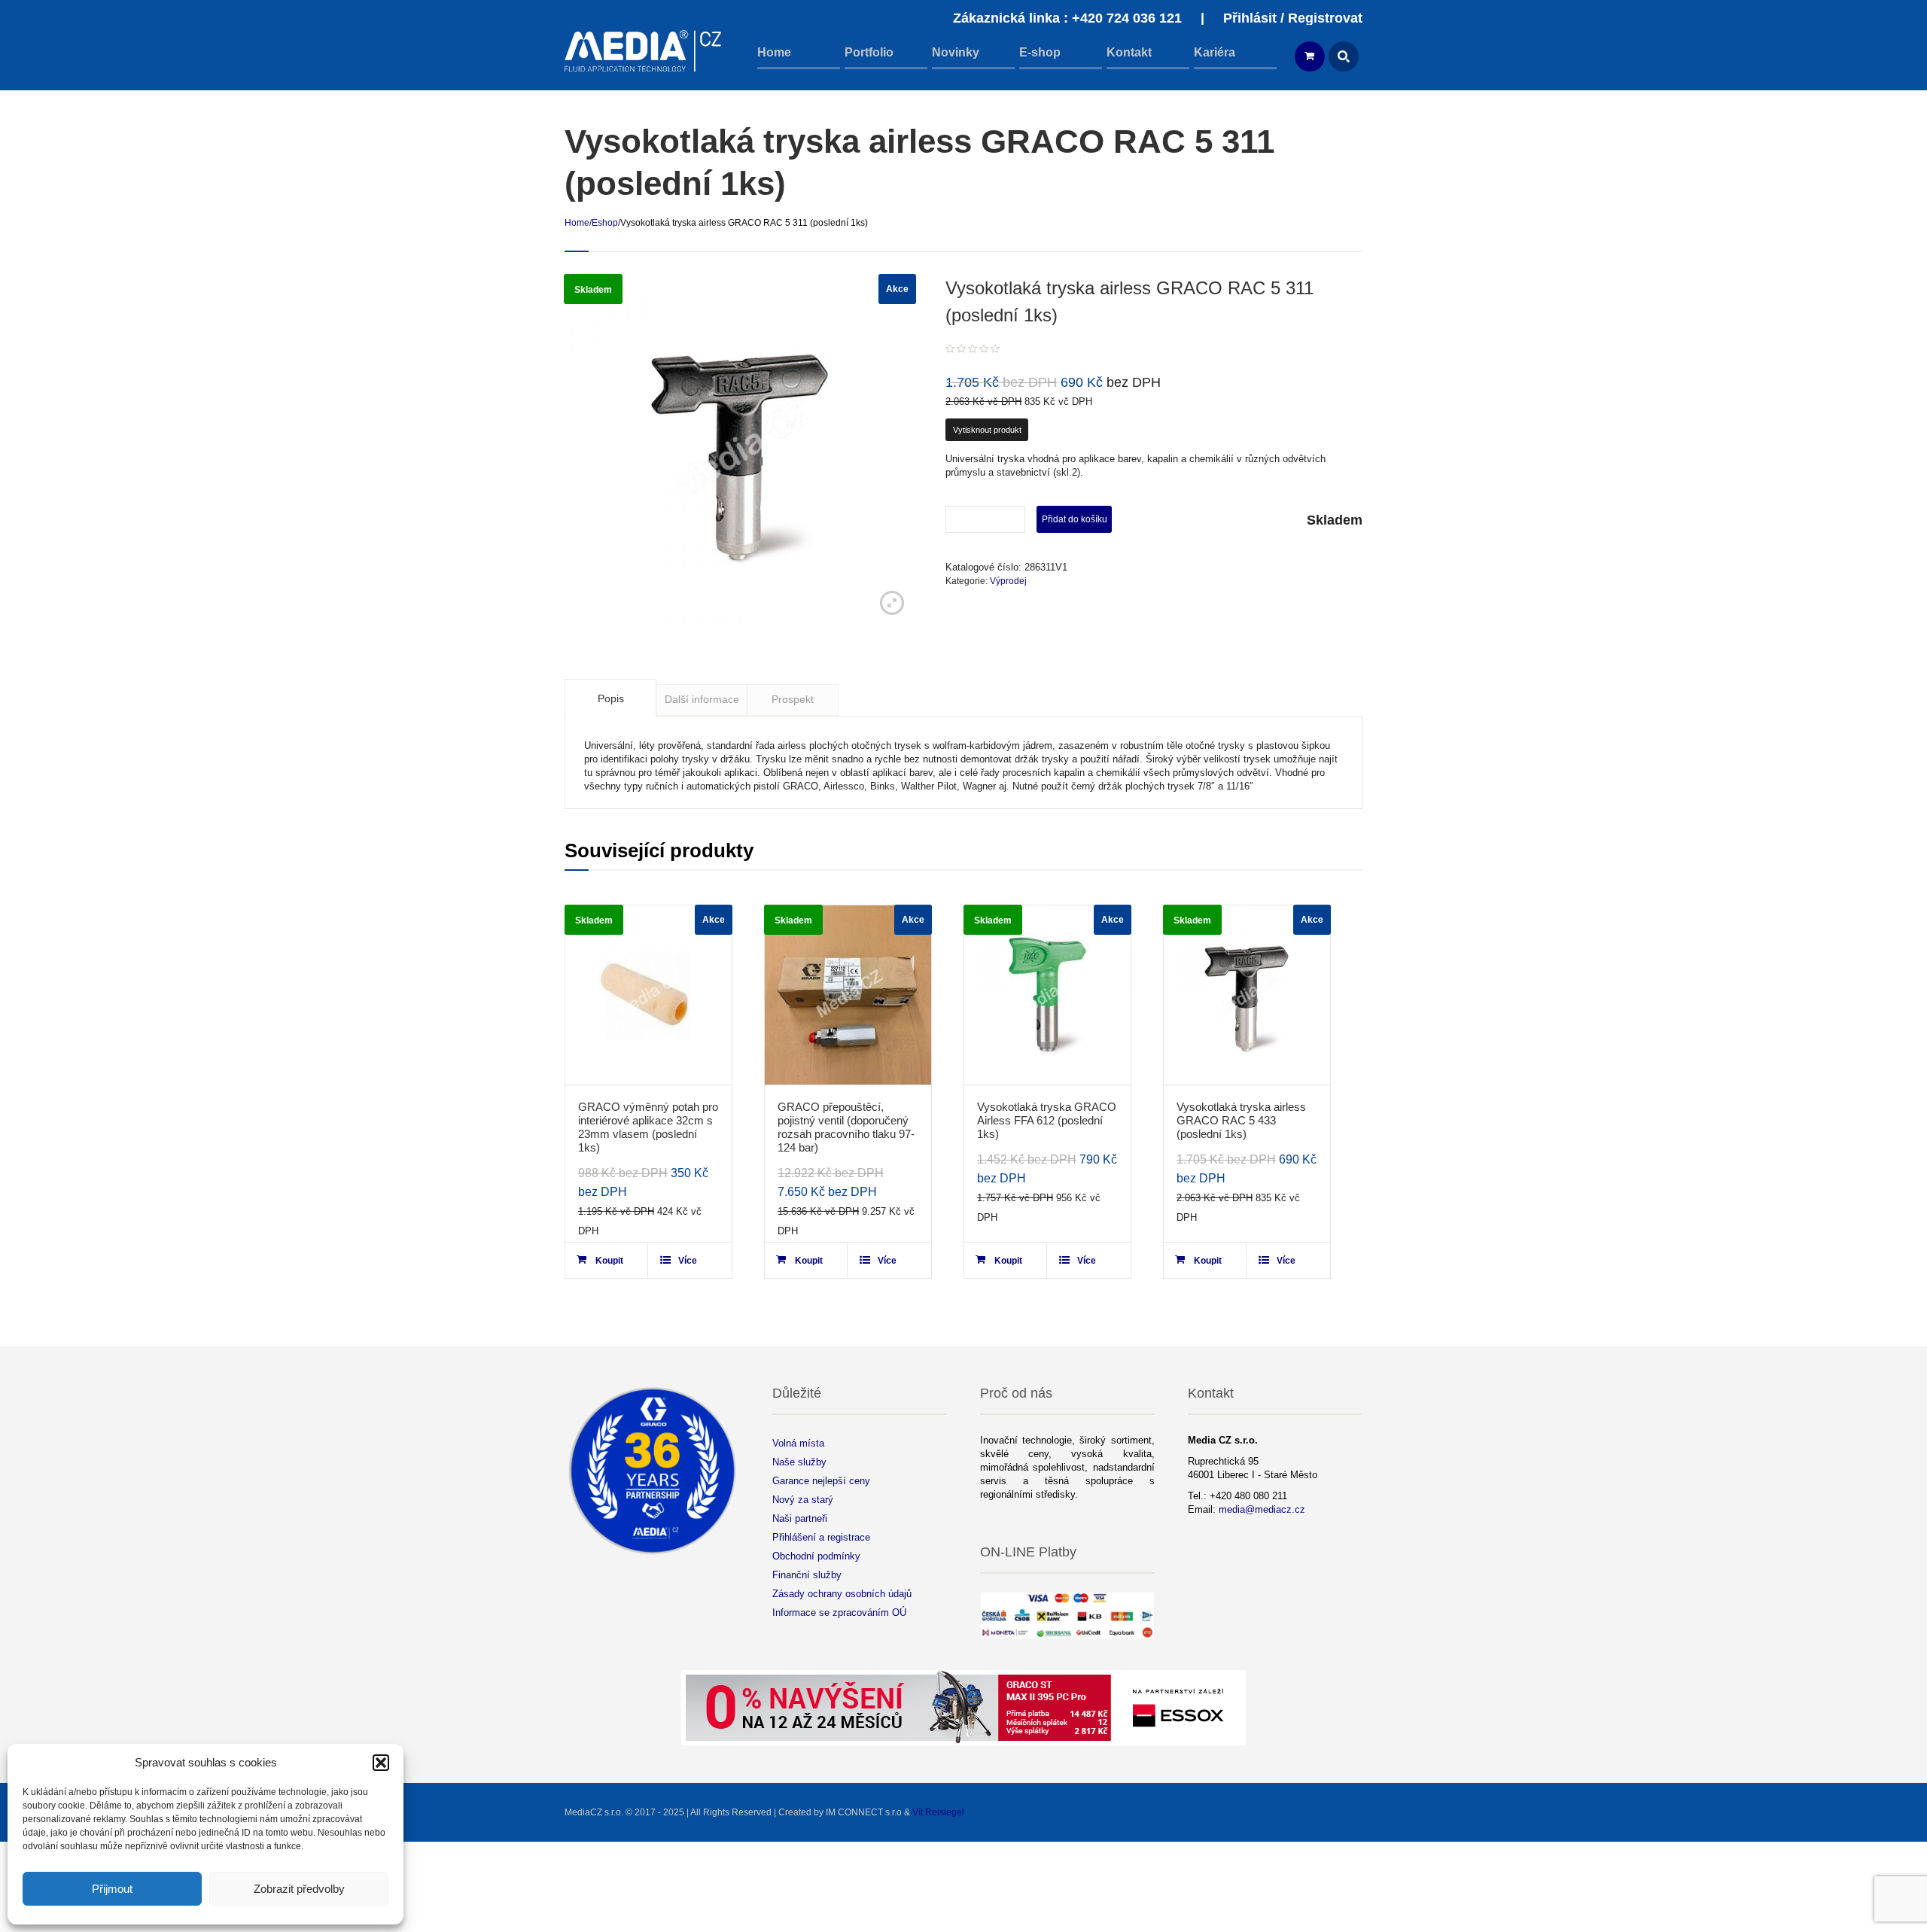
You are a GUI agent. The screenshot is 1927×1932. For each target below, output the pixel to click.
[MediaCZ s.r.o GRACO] (644, 51)
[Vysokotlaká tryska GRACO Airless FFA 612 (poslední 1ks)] (1047, 995)
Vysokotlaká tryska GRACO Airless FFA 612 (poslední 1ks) (1047, 1120)
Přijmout (112, 1889)
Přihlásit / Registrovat (1293, 18)
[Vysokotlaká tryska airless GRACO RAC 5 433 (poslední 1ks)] (1247, 995)
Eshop (605, 223)
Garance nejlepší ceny (821, 1481)
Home (577, 223)
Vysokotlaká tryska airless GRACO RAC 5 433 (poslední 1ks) (1241, 1120)
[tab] (610, 698)
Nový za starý (803, 1500)
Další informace (702, 699)
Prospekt (793, 699)
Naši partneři (800, 1518)
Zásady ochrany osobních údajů (842, 1594)
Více (688, 1261)
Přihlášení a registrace (821, 1537)
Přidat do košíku (1075, 519)
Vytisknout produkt (987, 430)
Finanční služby (807, 1575)
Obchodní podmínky (816, 1556)
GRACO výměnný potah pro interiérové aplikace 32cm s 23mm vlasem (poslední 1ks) (648, 1127)
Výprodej (1008, 581)
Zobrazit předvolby (299, 1889)
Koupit (609, 1261)
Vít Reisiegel (938, 1812)
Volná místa (798, 1443)
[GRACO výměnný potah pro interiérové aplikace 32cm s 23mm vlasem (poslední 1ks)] (648, 995)
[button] (381, 1763)
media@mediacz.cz (1262, 1509)
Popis (611, 698)
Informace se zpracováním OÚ (839, 1613)
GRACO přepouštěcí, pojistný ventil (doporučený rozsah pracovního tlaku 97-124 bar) (846, 1127)
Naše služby (799, 1462)
